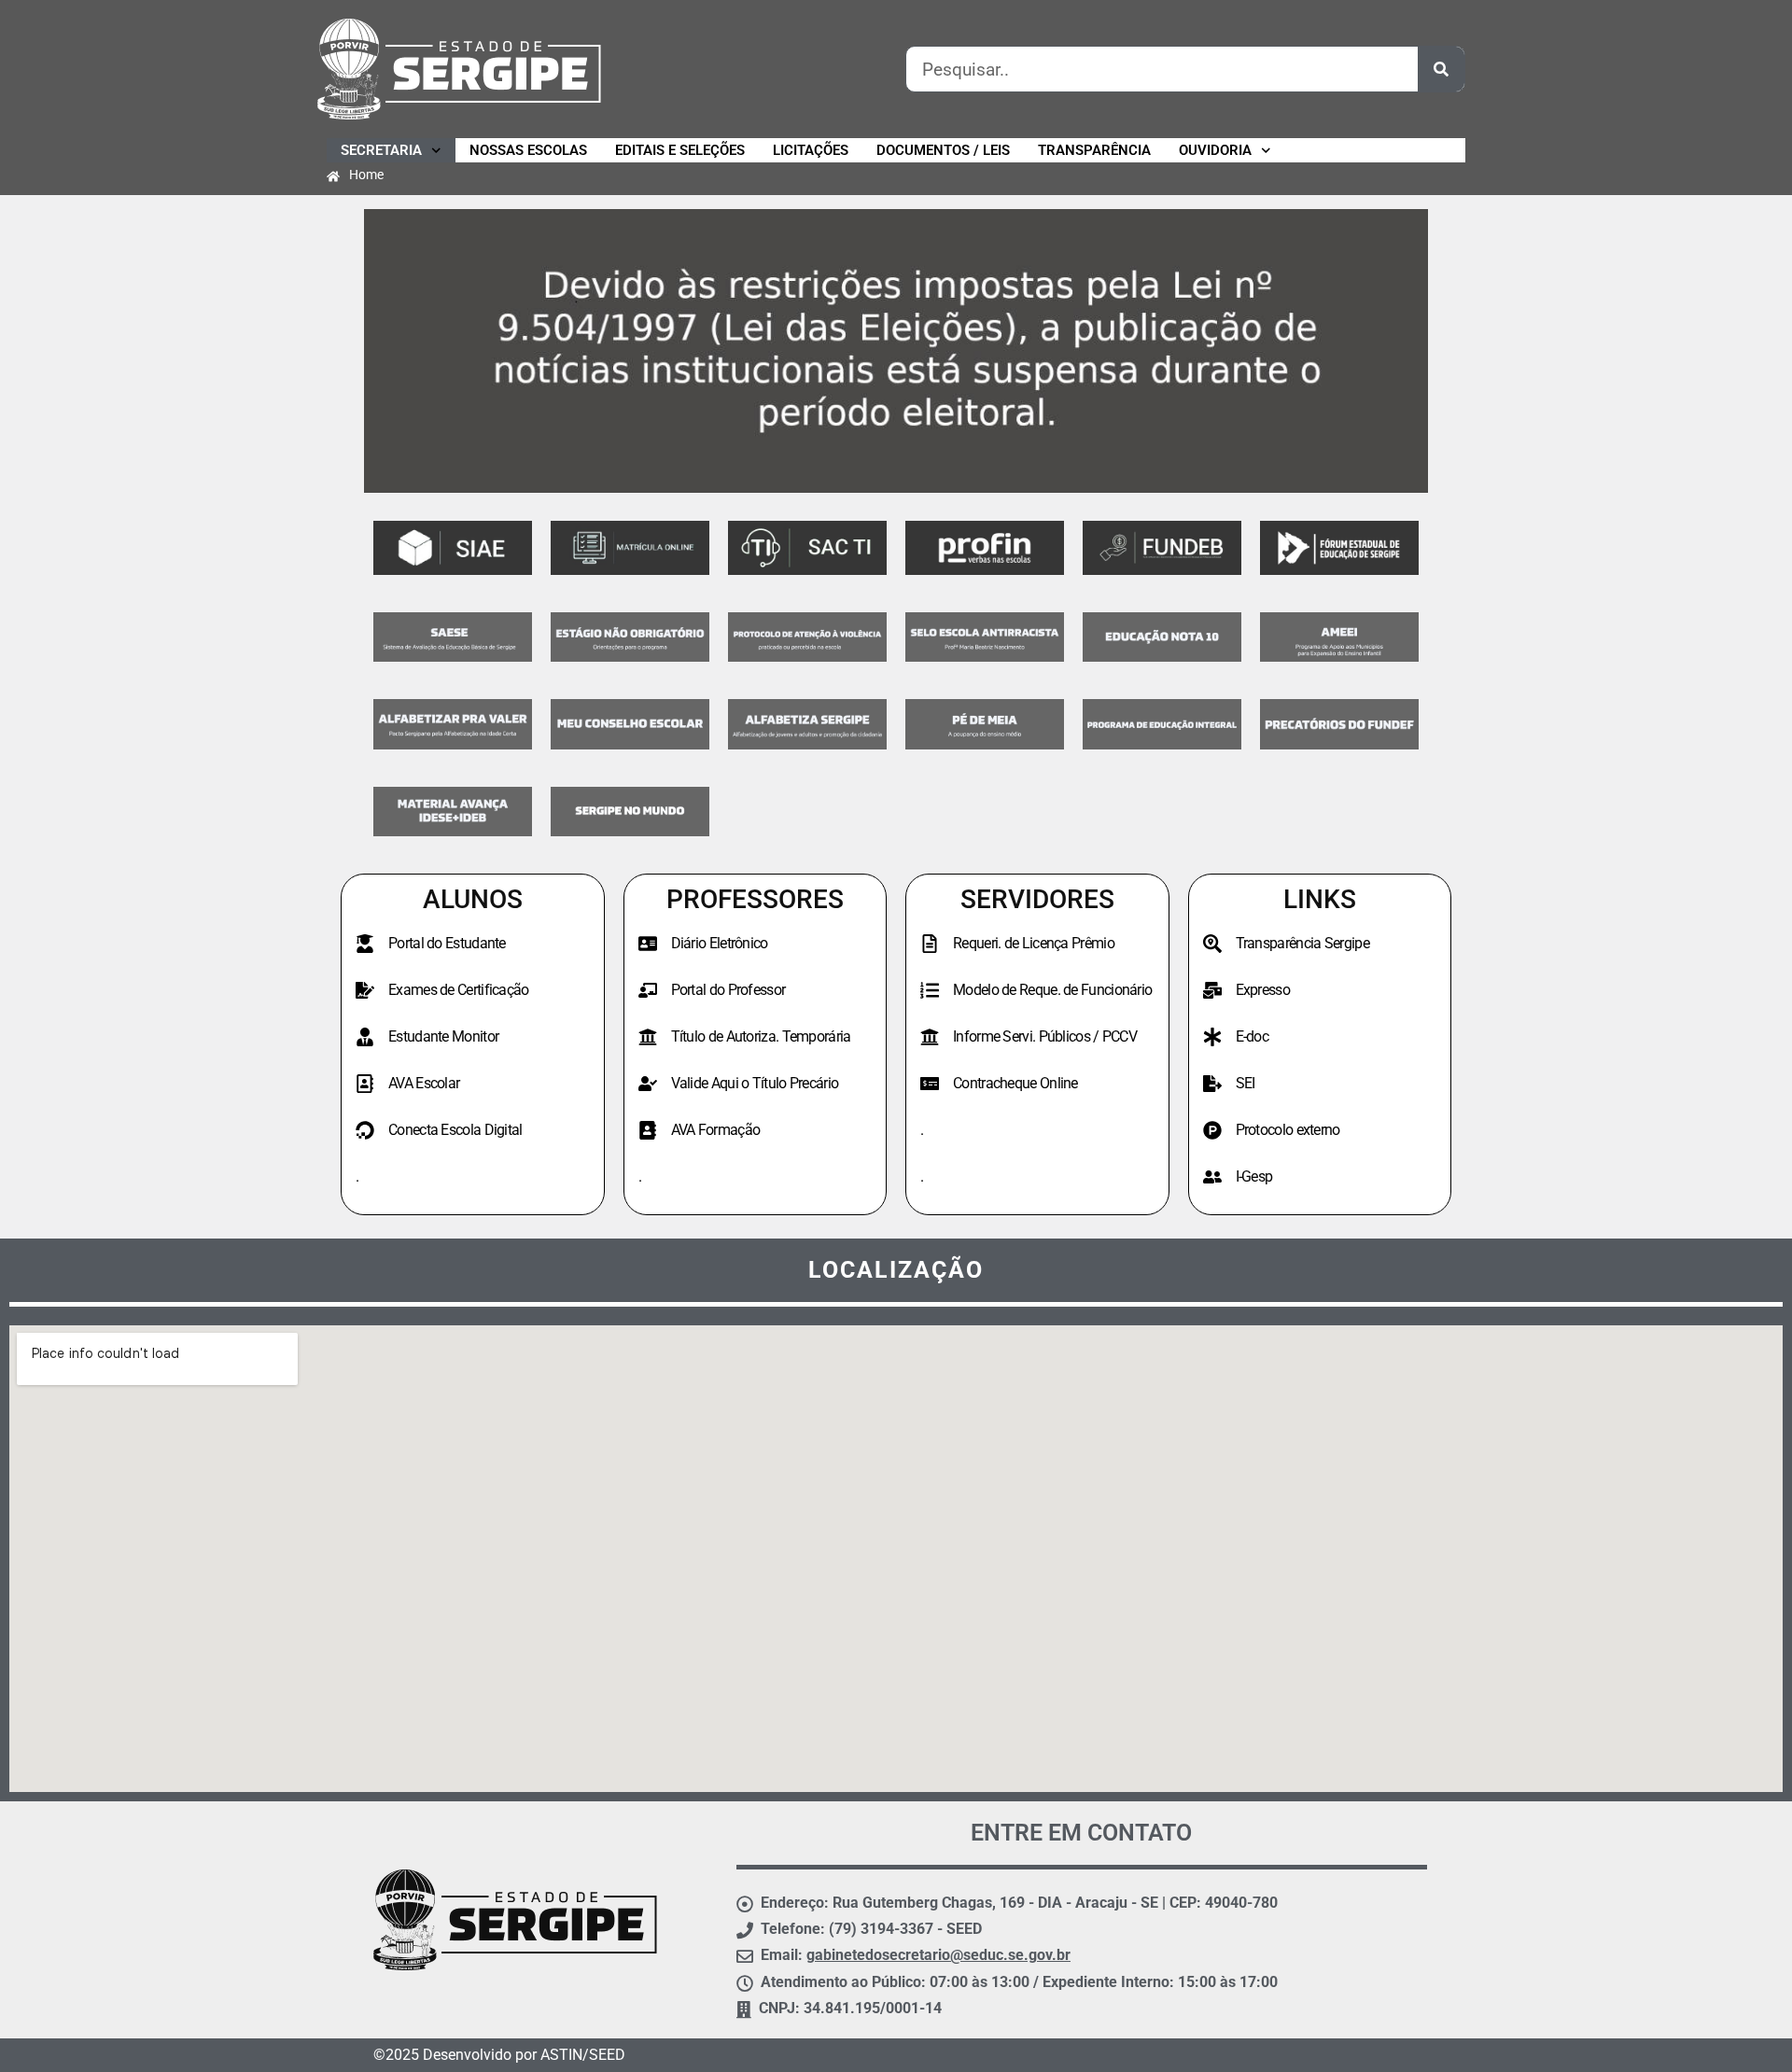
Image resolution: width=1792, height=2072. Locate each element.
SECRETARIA (381, 150)
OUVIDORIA (1215, 150)
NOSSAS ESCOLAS (528, 150)
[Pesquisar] (1441, 69)
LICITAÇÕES (811, 150)
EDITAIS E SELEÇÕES (680, 150)
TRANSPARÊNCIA (1094, 150)
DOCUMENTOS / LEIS (943, 150)
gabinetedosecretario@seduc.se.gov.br (938, 1955)
